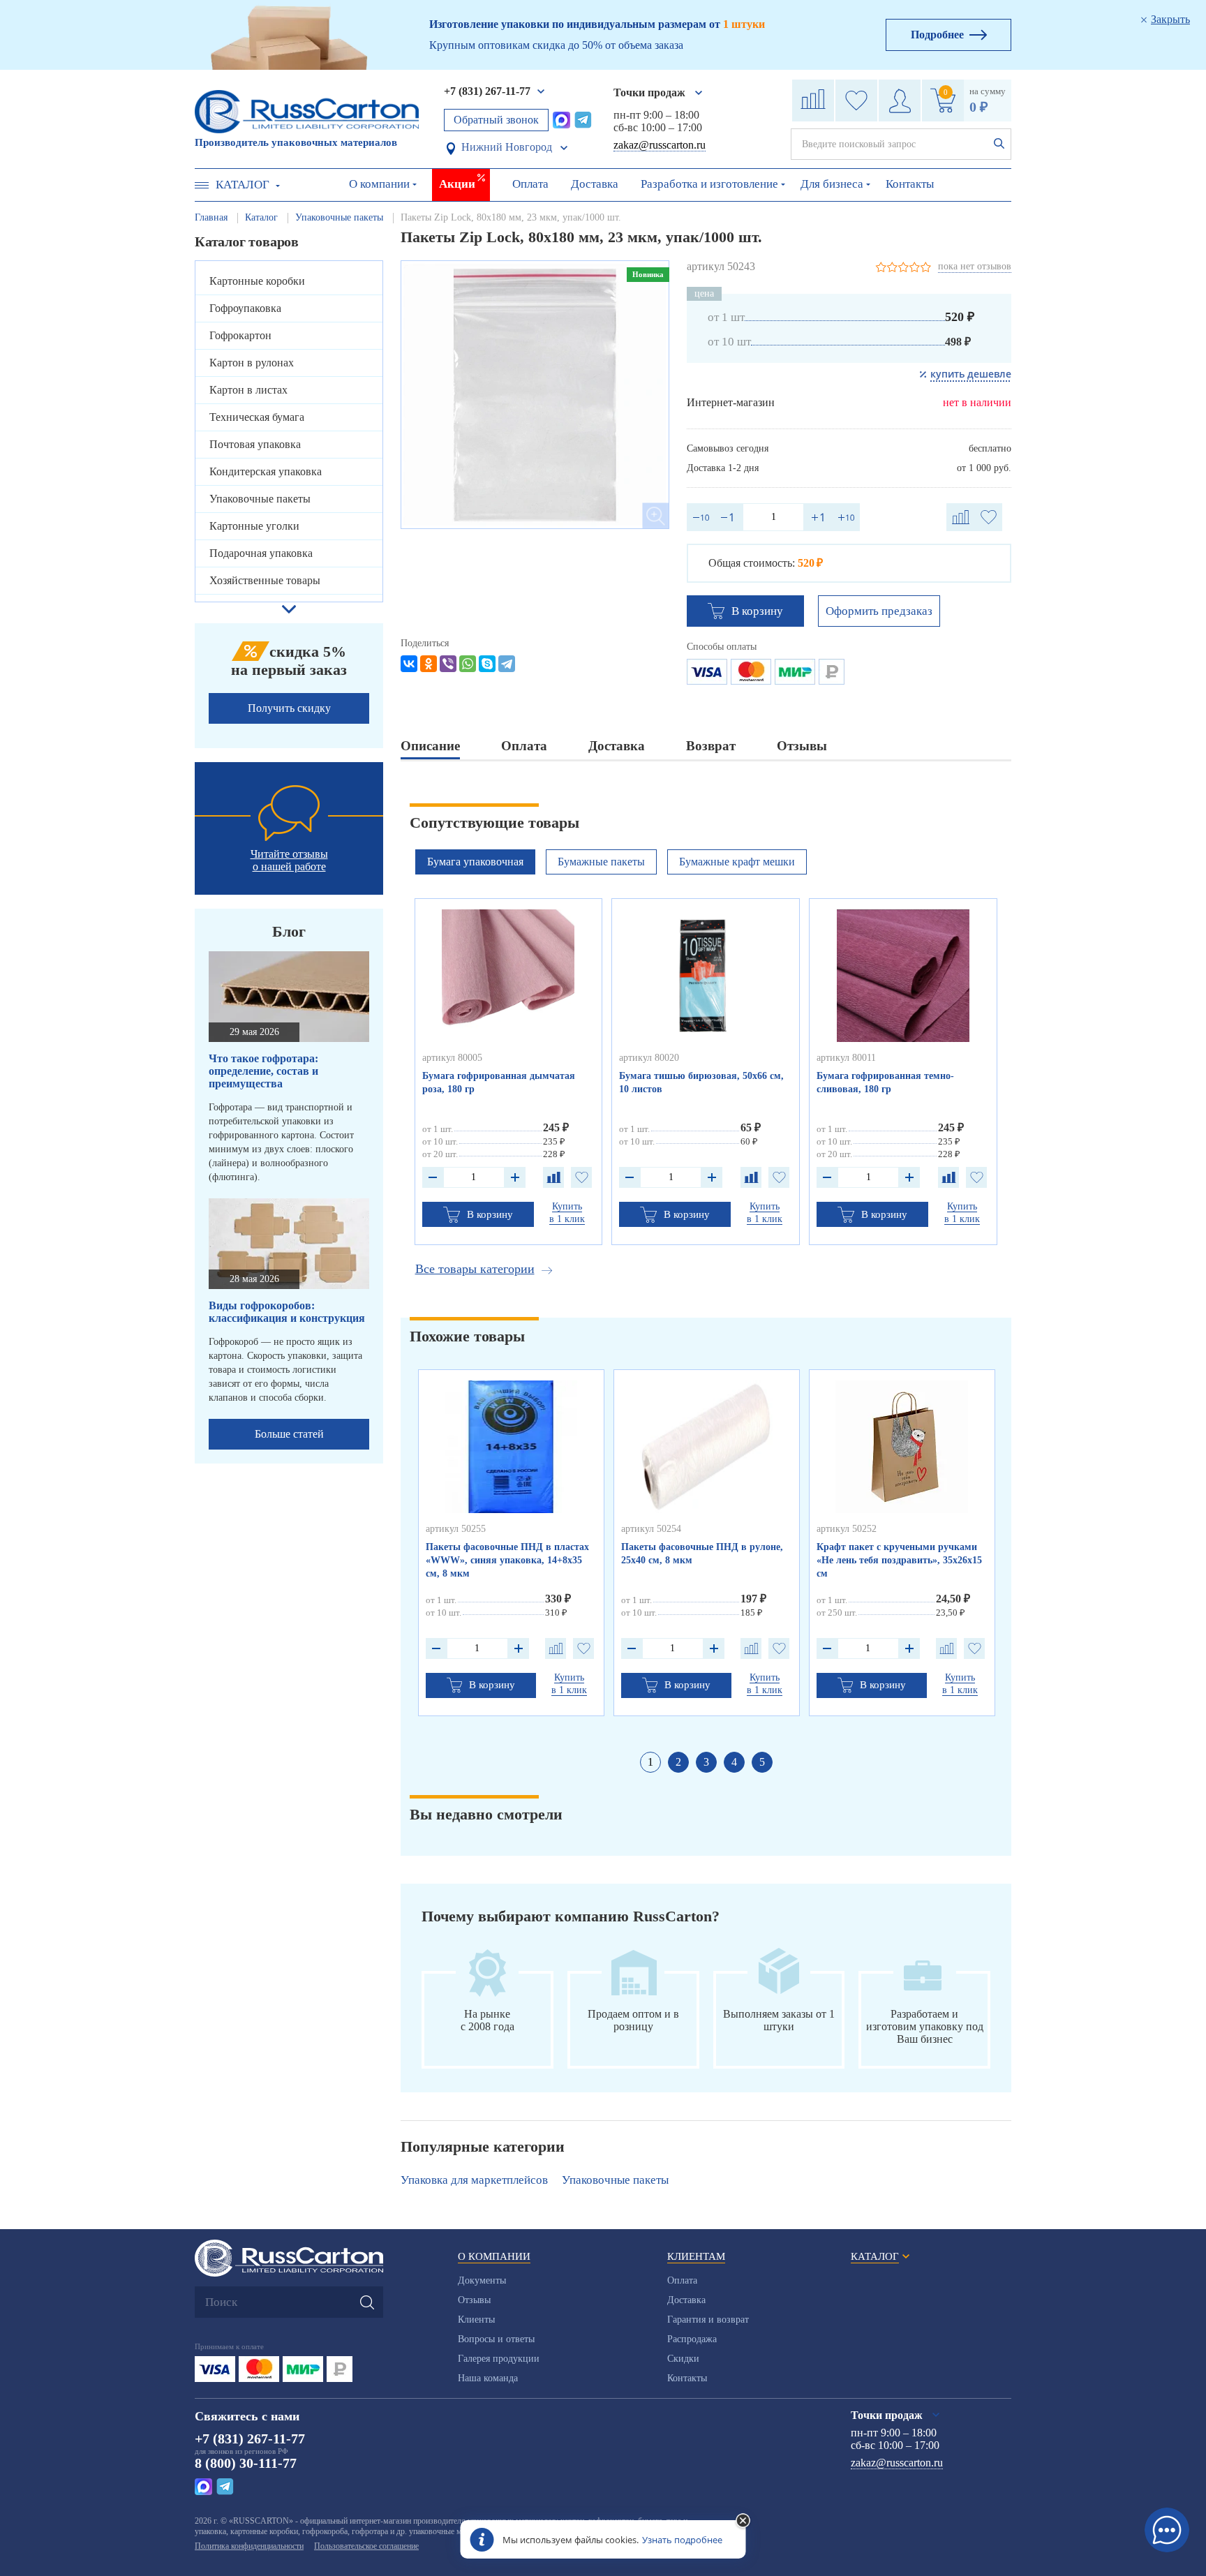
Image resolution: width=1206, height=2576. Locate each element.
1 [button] (650, 1762)
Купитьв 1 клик (567, 1213)
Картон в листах (248, 390)
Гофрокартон (240, 335)
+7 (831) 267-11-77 (487, 91)
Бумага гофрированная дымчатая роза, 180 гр (499, 1082)
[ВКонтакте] (409, 664)
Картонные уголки (254, 526)
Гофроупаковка (245, 308)
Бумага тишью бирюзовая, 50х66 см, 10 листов (701, 1082)
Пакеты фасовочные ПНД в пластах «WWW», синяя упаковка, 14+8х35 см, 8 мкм (507, 1560)
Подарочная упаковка (261, 553)
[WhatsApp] (468, 664)
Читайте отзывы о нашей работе (289, 860)
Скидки (683, 2359)
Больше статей (289, 1434)
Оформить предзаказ (879, 611)
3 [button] (706, 1762)
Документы (482, 2280)
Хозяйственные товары (265, 580)
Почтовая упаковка (255, 444)
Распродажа (692, 2339)
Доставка (595, 184)
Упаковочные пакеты (260, 499)
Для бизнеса (832, 184)
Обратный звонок (496, 120)
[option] (535, 395)
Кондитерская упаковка (266, 471)
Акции (457, 184)
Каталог (243, 185)
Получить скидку (289, 708)
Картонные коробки (257, 281)
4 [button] (734, 1762)
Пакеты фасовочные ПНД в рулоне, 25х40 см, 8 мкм (702, 1554)
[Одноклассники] (429, 664)
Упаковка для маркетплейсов (474, 2180)
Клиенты (476, 2320)
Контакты (910, 184)
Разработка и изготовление (709, 184)
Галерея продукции (499, 2359)
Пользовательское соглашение (366, 2546)
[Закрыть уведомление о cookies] (743, 2522)
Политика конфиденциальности (249, 2546)
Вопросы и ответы (496, 2339)
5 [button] (762, 1762)
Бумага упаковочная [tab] (475, 862)
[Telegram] (507, 664)
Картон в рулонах (252, 363)
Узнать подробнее (682, 2540)
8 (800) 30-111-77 (246, 2463)
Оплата (530, 184)
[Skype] (487, 664)
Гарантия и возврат (708, 2320)
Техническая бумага (257, 417)
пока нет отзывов (975, 266)
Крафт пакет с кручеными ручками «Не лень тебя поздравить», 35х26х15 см (899, 1560)
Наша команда (488, 2378)
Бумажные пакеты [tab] (601, 862)
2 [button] (678, 1762)
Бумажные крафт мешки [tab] (737, 862)
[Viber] (448, 664)
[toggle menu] (202, 185)
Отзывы (474, 2300)
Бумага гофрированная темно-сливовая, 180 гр (885, 1082)
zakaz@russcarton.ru (660, 145)
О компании (379, 184)
